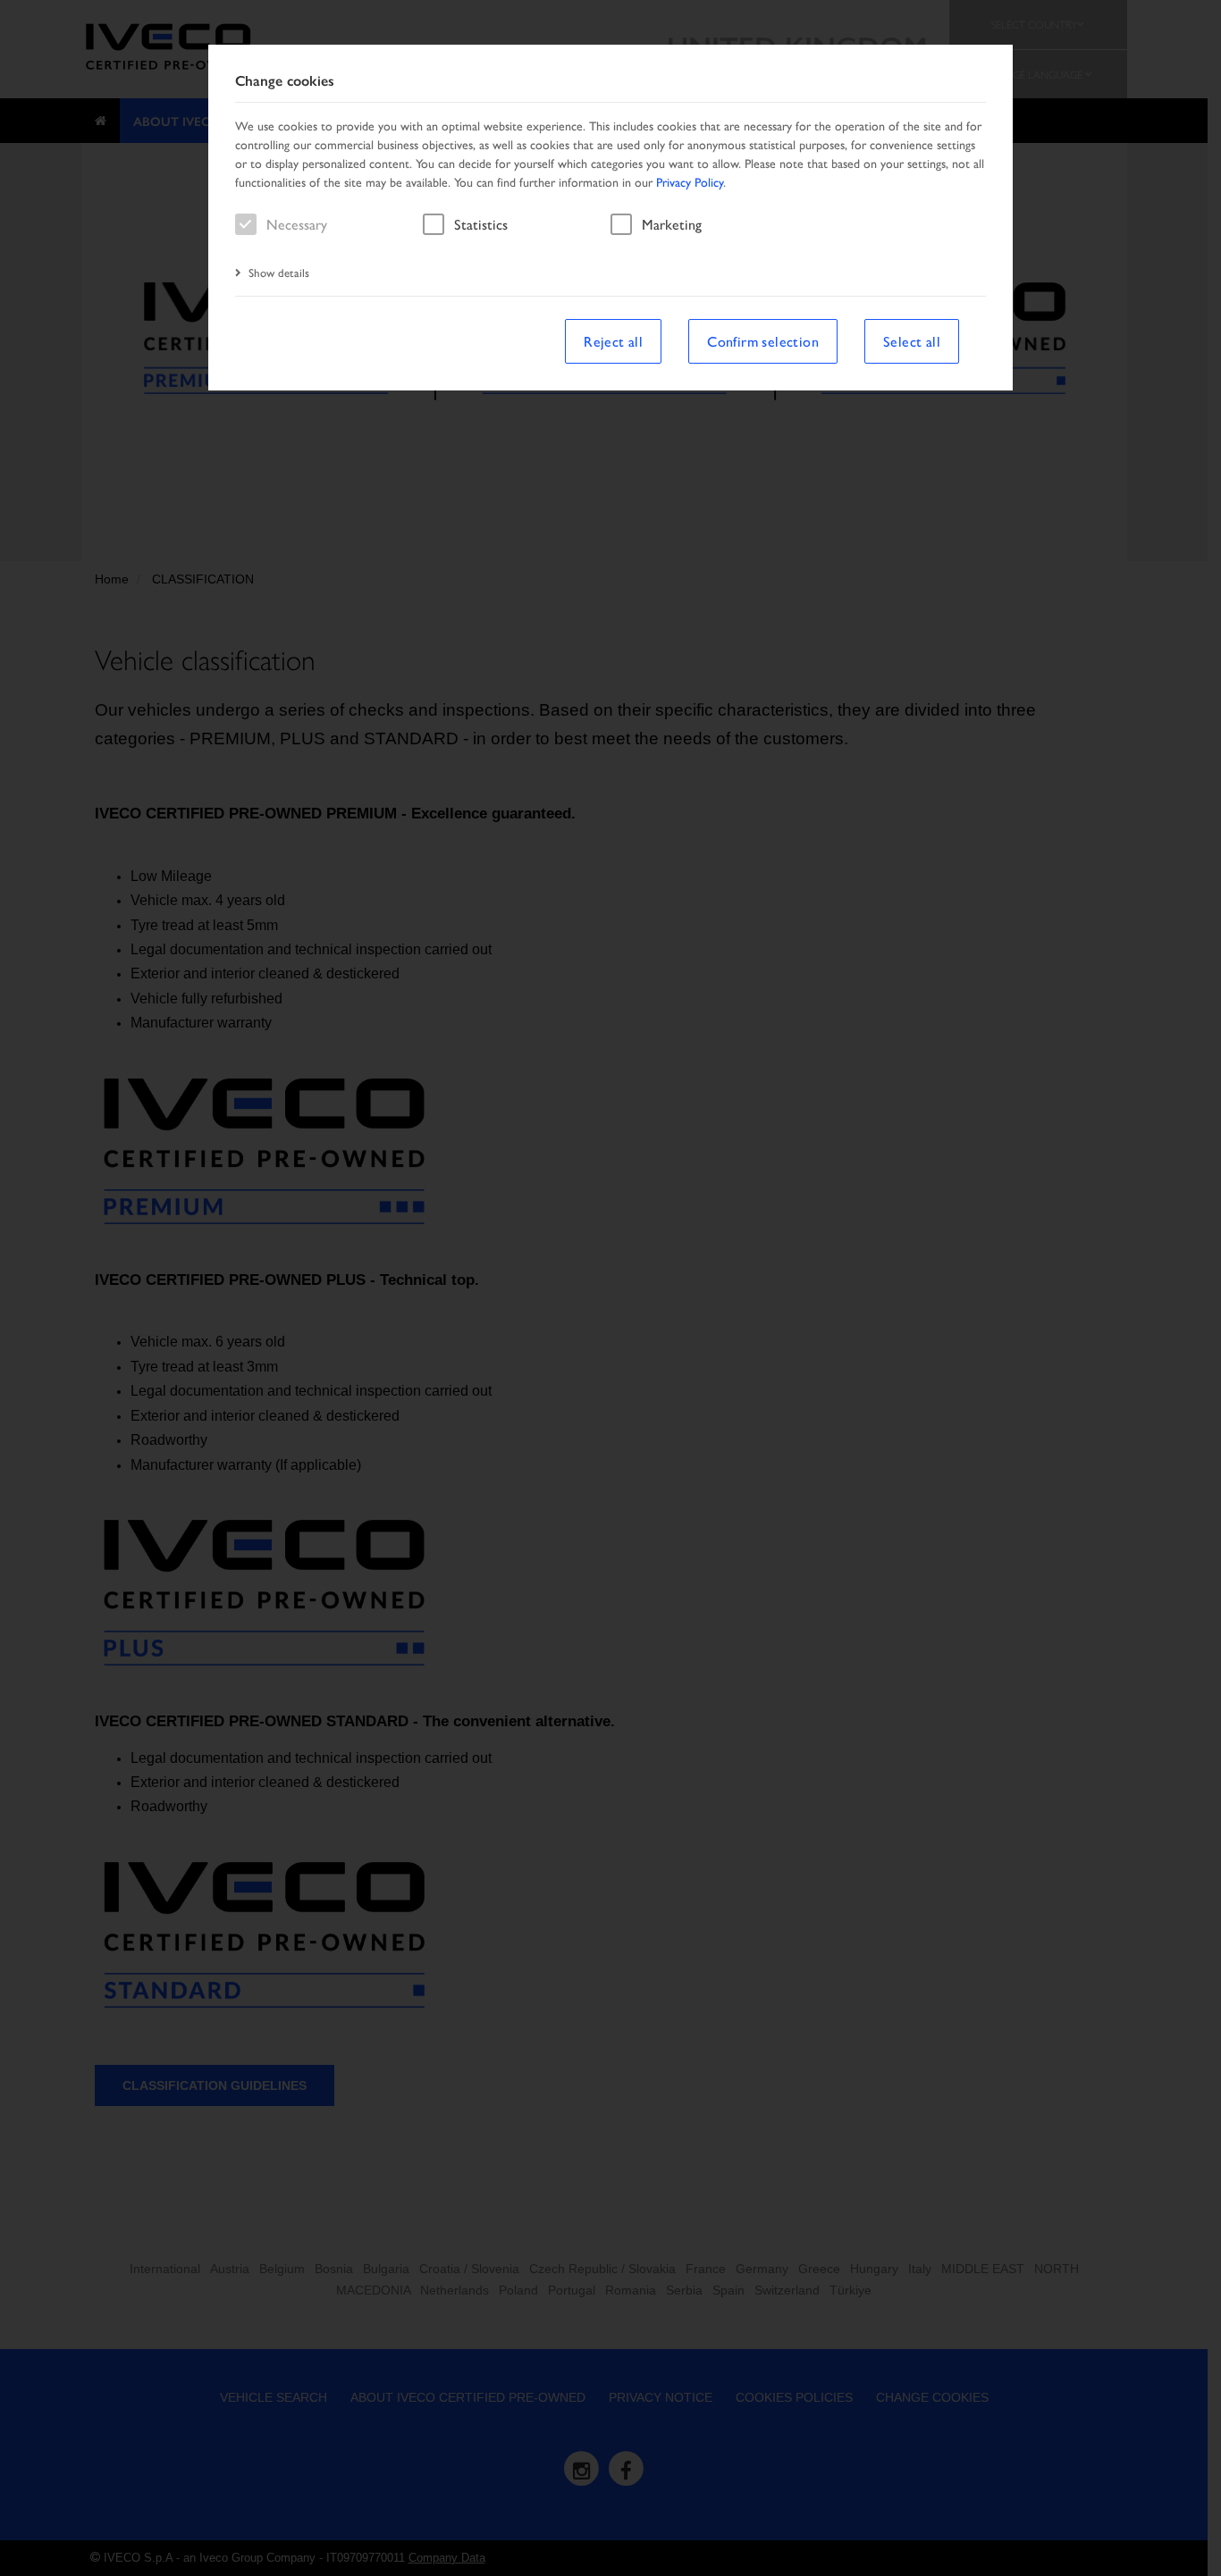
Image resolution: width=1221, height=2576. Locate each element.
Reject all (613, 341)
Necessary (297, 224)
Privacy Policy (690, 181)
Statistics (481, 224)
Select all (912, 341)
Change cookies (285, 81)
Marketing (672, 224)
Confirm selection (763, 341)
